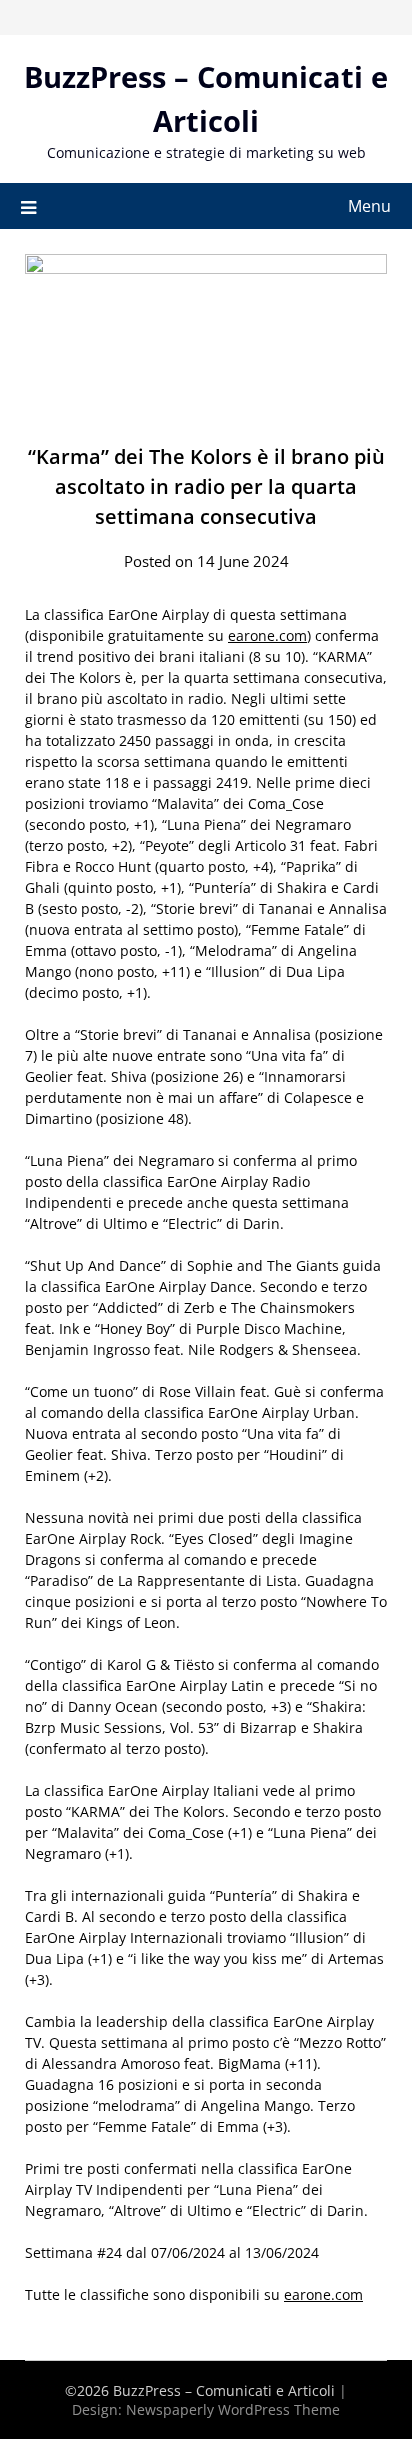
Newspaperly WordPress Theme (233, 2409)
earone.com (267, 635)
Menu (369, 206)
